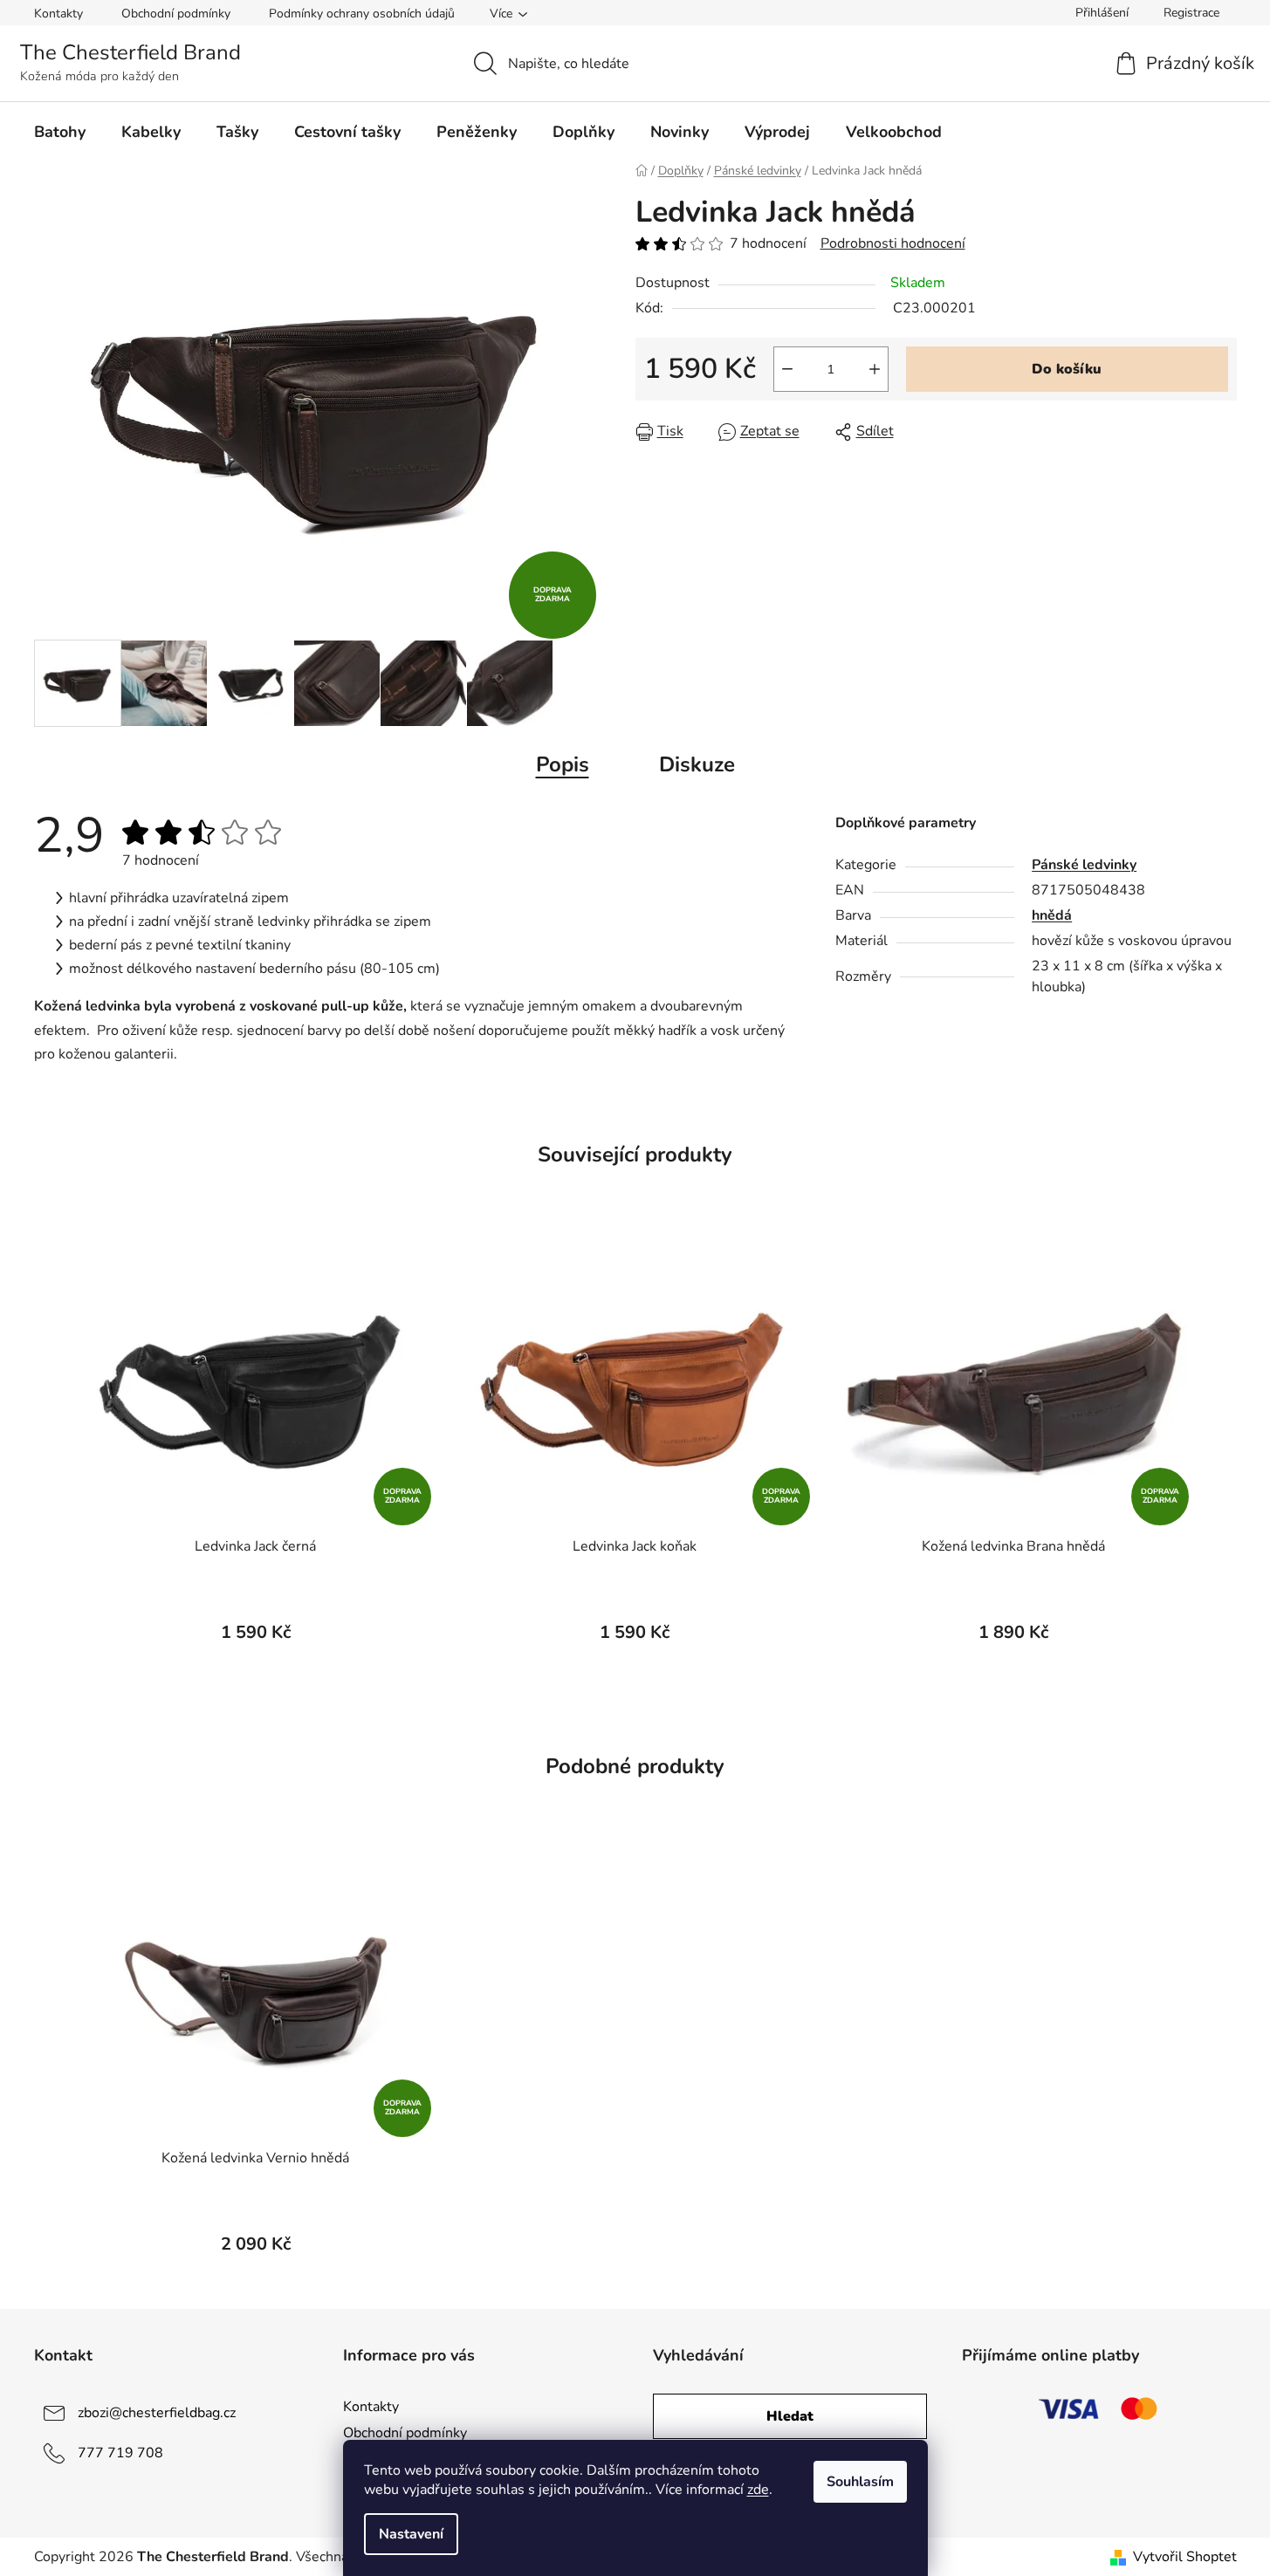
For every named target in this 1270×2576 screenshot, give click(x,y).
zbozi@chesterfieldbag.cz (157, 2413)
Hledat (790, 2416)
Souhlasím (860, 2482)
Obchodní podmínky (176, 14)
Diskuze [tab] (697, 764)
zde (758, 2490)
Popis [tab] (563, 764)
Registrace (1191, 13)
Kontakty (58, 14)
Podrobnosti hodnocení (893, 243)
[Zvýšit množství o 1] (875, 369)
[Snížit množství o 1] (787, 369)
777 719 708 (120, 2453)
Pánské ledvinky (1084, 865)
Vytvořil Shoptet (1185, 2557)
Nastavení (411, 2534)
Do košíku (1067, 369)
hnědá (1052, 915)
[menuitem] (60, 132)
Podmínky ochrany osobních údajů (362, 14)
